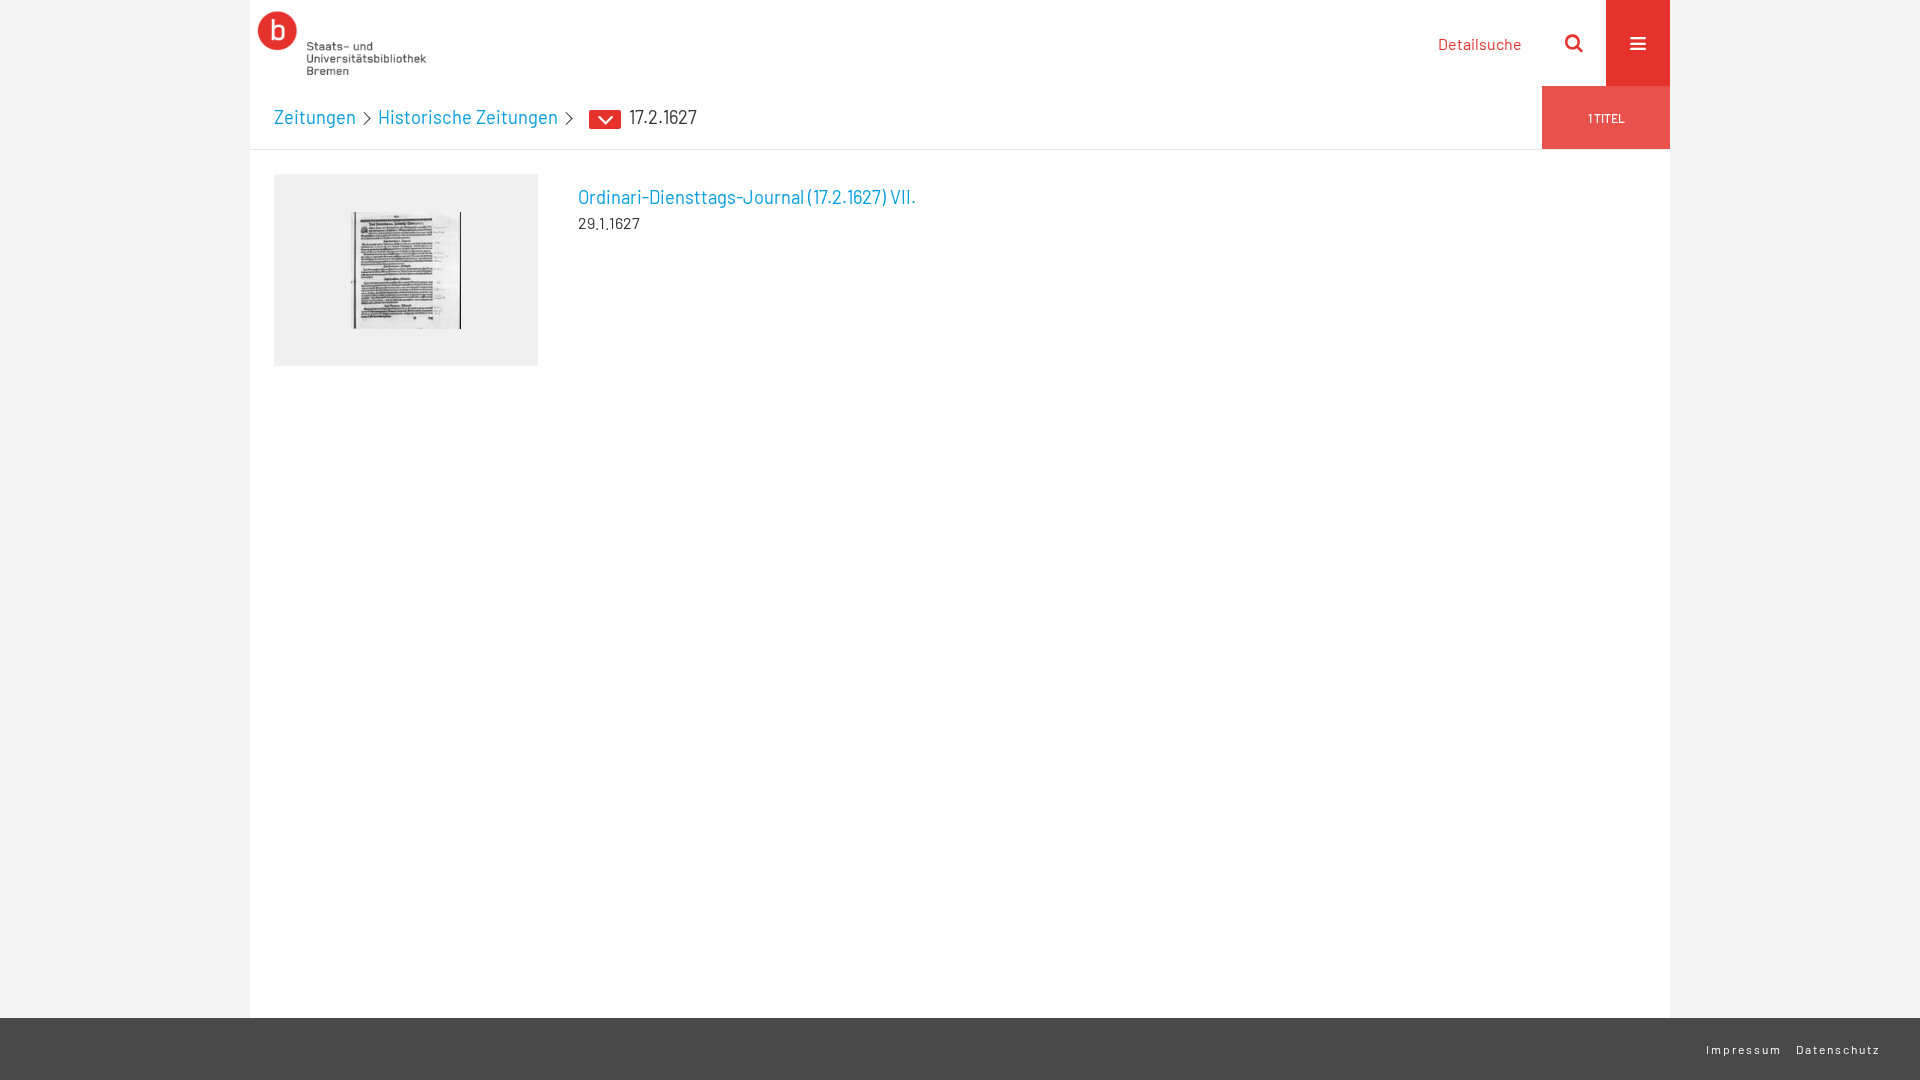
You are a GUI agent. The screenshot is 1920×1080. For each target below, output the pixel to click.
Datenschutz (1838, 1049)
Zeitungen (315, 117)
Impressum (1744, 1049)
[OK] (1574, 43)
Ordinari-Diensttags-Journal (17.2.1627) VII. (747, 197)
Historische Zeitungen (468, 117)
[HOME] (342, 43)
